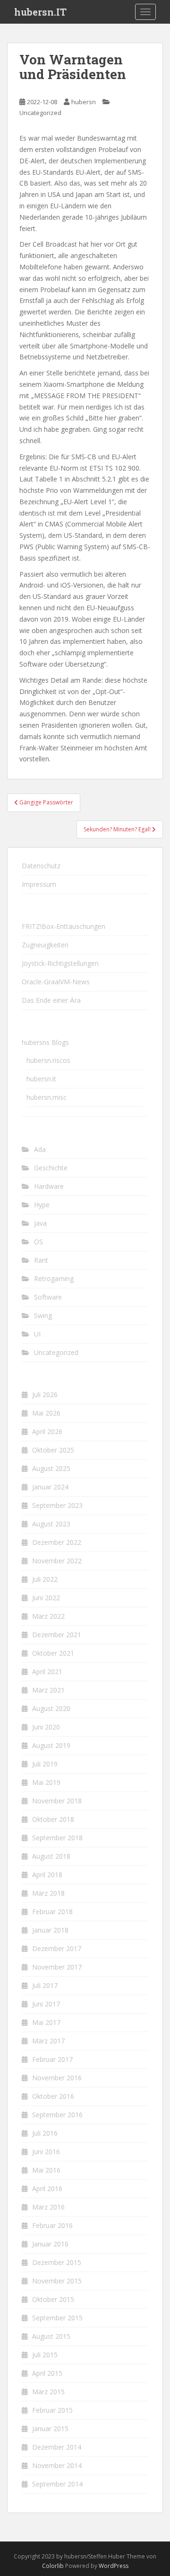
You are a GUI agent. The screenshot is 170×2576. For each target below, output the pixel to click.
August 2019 (51, 1745)
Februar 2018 (52, 1912)
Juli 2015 (45, 2355)
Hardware (49, 1186)
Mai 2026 (46, 1413)
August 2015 (51, 2336)
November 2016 (57, 2078)
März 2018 (48, 1893)
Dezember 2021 (57, 1635)
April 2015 (47, 2373)
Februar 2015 (52, 2410)
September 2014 (57, 2484)
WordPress (114, 2566)
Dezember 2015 (57, 2262)
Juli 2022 (45, 1579)
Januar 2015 (50, 2429)
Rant (41, 1260)
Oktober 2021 (53, 1653)
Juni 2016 (46, 2152)
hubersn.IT (40, 12)
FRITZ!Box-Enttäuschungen (64, 926)
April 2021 (47, 1671)
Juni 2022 (46, 1598)
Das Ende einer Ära (51, 1000)
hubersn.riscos (48, 1060)
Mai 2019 (46, 1782)
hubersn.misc (47, 1097)
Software (48, 1297)
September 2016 (57, 2115)
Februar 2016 (52, 2225)
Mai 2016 (46, 2170)
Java (40, 1223)
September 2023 (57, 1505)
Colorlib (53, 2566)
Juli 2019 (45, 1764)
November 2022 (57, 1561)
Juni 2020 (46, 1727)
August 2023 (51, 1524)
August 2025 (51, 1468)
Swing (43, 1315)
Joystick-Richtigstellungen (60, 963)
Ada (40, 1149)
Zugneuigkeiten (45, 945)
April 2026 (47, 1431)
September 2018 (57, 1838)
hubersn (84, 102)
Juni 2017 (46, 2004)
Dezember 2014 (57, 2447)
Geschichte (51, 1168)
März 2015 (48, 2392)
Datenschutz (41, 866)
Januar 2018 (50, 1930)
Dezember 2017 (57, 1948)
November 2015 (57, 2281)
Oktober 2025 (53, 1450)
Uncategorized (40, 113)
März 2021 (48, 1690)
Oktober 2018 (53, 1819)
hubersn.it (41, 1079)
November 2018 (57, 1801)
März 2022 (48, 1616)
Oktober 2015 (53, 2299)
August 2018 (51, 1856)
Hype (42, 1205)
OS (38, 1242)
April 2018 (47, 1875)
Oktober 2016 (53, 2096)
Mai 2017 (46, 2022)
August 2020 (51, 1708)
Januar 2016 (50, 2244)
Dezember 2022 (57, 1542)
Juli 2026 (45, 1395)
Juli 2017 (45, 1985)
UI (37, 1334)
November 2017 (57, 1967)
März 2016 (48, 2207)
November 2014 (57, 2465)
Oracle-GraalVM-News (56, 982)
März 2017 (48, 2041)
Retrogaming (54, 1279)
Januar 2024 (50, 1487)
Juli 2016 (45, 2133)
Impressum (39, 884)
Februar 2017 (52, 2059)
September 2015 (57, 2318)
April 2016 (47, 2188)
